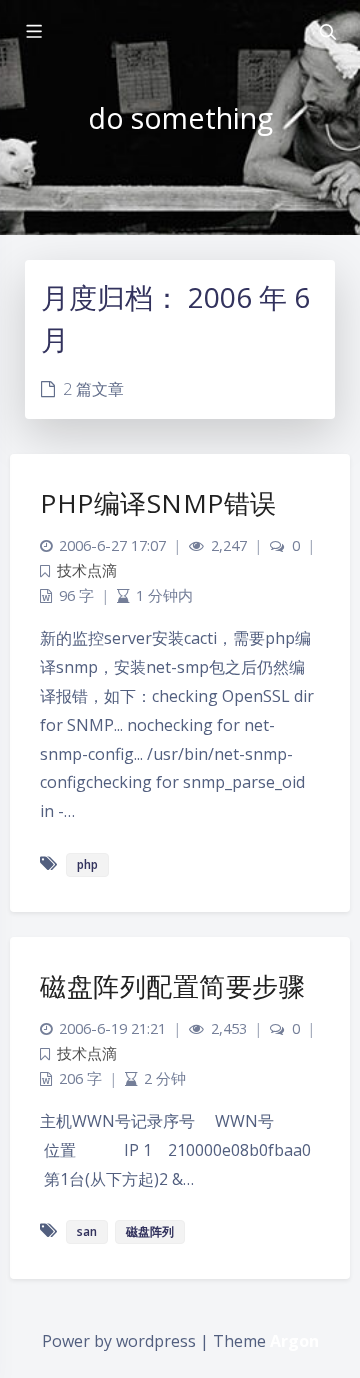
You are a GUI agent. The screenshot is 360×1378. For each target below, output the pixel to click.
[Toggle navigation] (327, 32)
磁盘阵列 (150, 1231)
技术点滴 (87, 570)
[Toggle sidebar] (33, 32)
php (87, 864)
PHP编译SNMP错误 (158, 503)
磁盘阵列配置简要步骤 (172, 986)
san (87, 1231)
